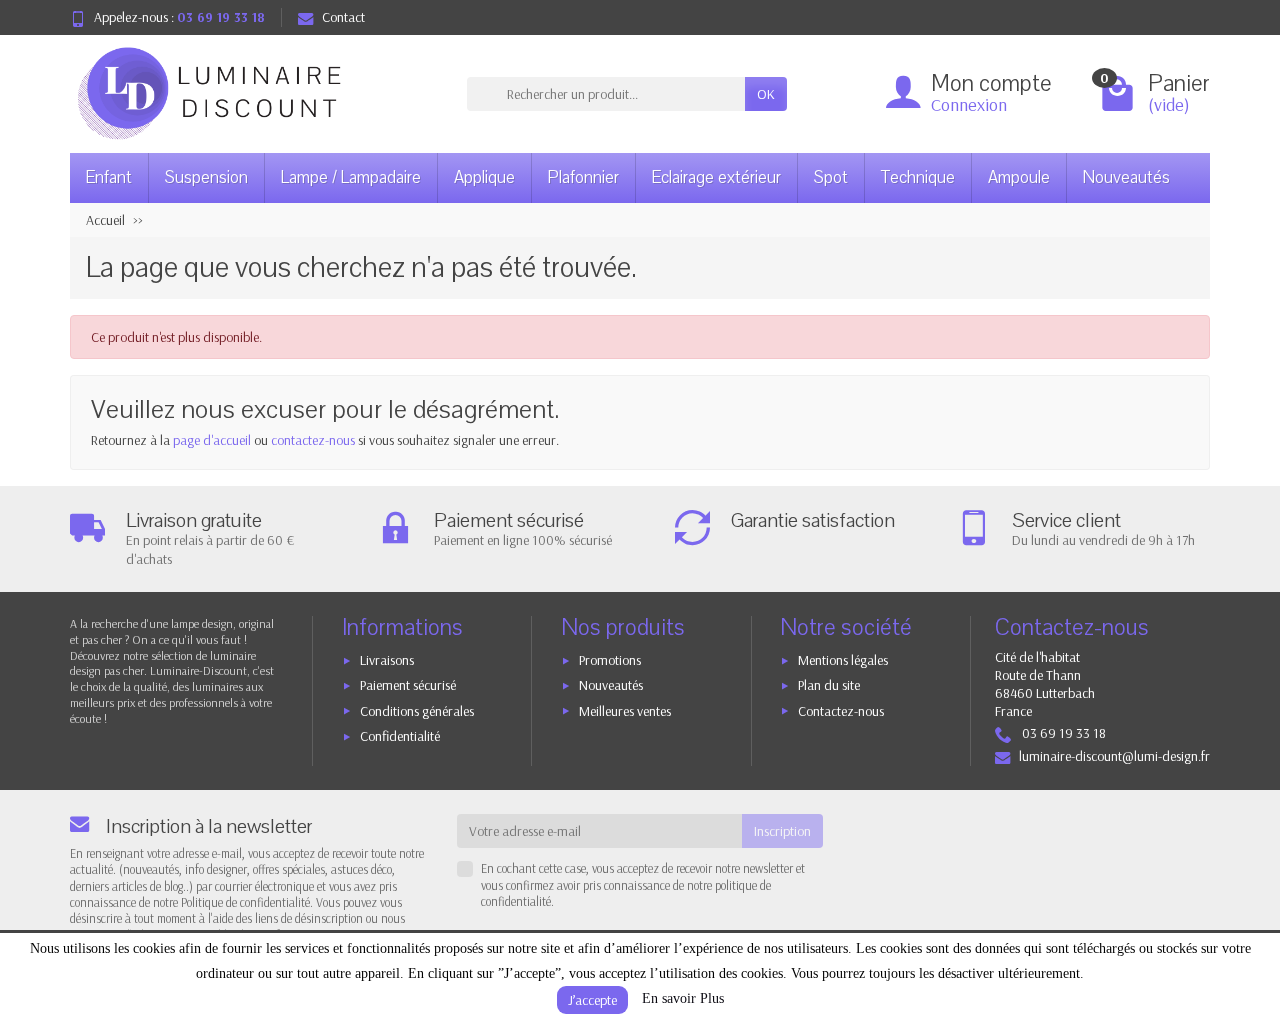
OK (766, 94)
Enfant (109, 177)
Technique (918, 177)
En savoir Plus (683, 998)
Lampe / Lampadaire (351, 177)
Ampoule (1019, 177)
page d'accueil (212, 440)
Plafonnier (583, 177)
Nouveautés (1126, 177)
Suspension (206, 177)
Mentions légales (843, 660)
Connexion (969, 104)
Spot (831, 177)
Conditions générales (417, 711)
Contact (343, 17)
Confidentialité (400, 736)
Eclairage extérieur (716, 177)
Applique (484, 177)
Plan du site (829, 685)
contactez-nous (313, 440)
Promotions (610, 660)
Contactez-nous (841, 711)
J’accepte (592, 1000)
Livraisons (387, 660)
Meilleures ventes (625, 711)
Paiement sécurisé (408, 685)
